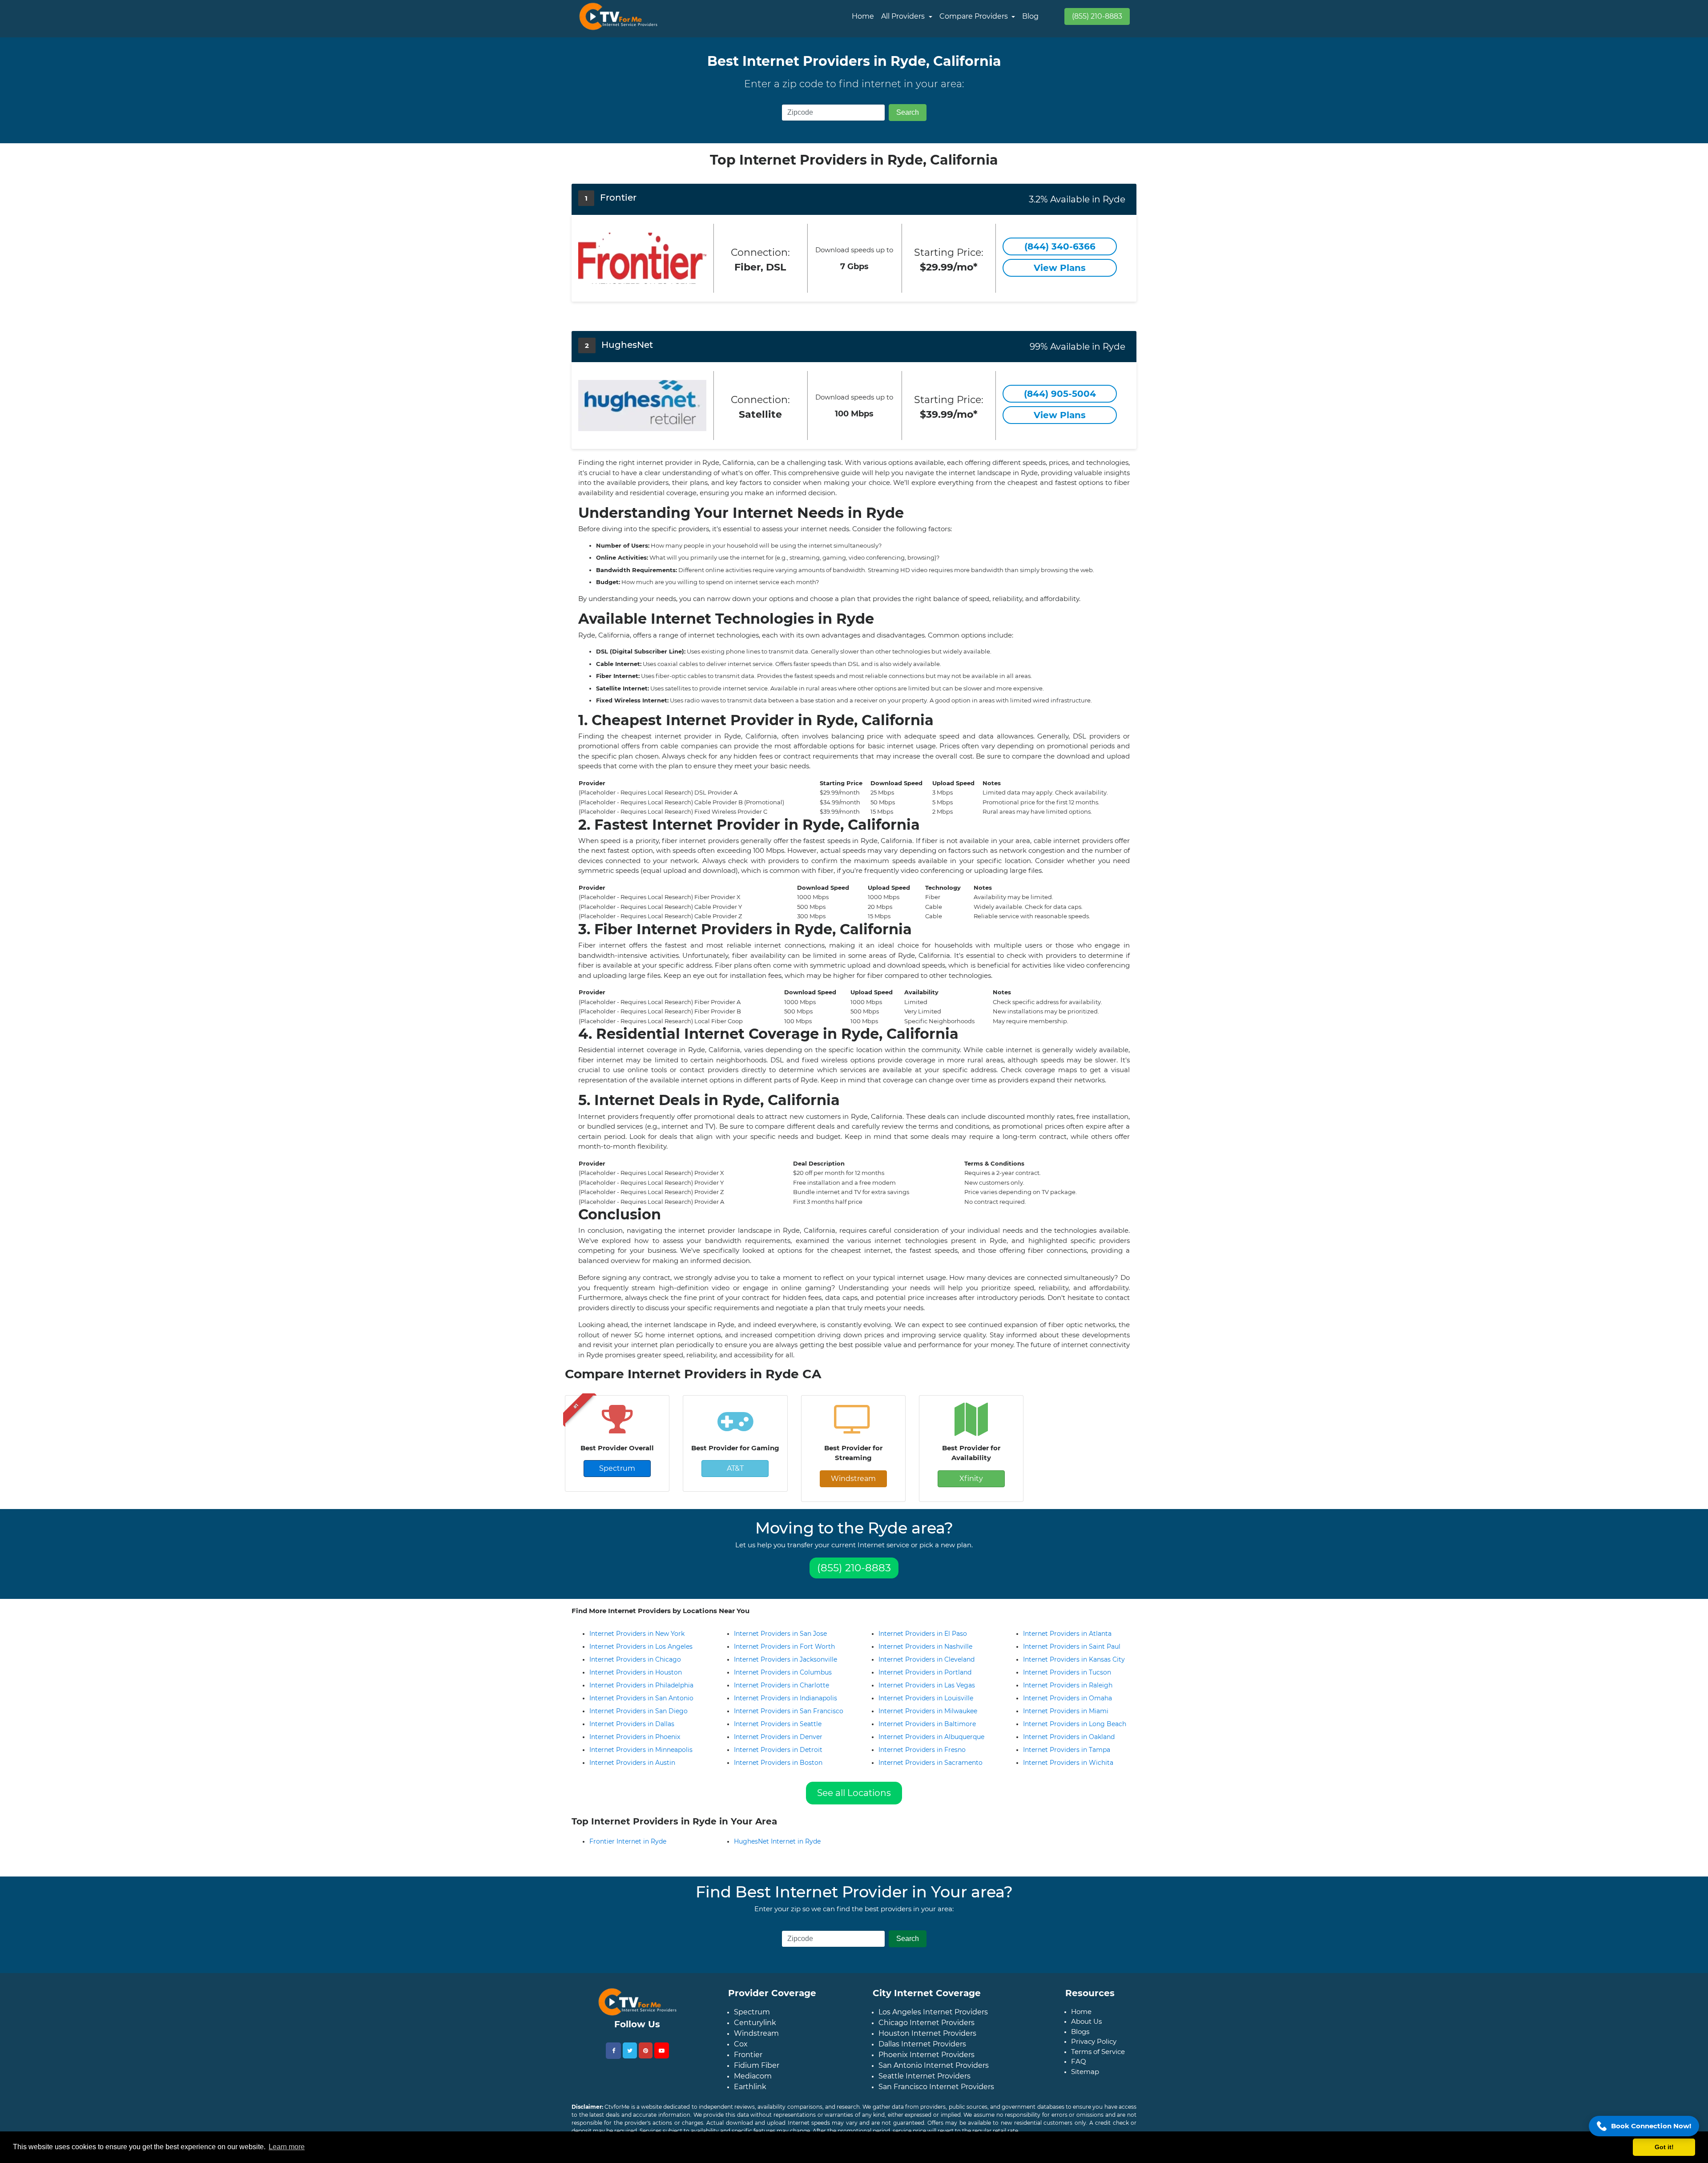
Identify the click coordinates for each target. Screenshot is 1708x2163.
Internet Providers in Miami (1066, 1711)
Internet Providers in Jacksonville (786, 1659)
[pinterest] (646, 2058)
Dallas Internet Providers (922, 2051)
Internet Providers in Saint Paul (1072, 1646)
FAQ (1079, 2068)
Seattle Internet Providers (924, 2083)
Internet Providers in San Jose (780, 1634)
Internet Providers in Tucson (1067, 1672)
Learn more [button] (287, 2147)
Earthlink (750, 2094)
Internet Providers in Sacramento (931, 1763)
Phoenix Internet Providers (927, 2062)
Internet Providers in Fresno (922, 1750)
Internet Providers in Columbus (783, 1672)
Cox (741, 2051)
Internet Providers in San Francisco (789, 1711)
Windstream (853, 1479)
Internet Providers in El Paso (923, 1634)
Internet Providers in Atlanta (1067, 1634)
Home (863, 16)
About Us (1086, 2028)
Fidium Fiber (757, 2072)
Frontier (748, 2062)
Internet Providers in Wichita (1068, 1763)
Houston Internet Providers (927, 2040)
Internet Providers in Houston (636, 1672)
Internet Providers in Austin (632, 1763)
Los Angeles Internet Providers (933, 2019)
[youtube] (662, 2058)
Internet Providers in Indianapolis (786, 1698)
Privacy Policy (1094, 2048)
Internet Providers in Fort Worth (784, 1646)
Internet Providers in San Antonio (641, 1698)
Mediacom (753, 2083)
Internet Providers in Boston (778, 1763)
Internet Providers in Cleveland (927, 1659)
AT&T (735, 1468)
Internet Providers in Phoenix (635, 1737)
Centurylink (755, 2030)
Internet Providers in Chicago (635, 1659)
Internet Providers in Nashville (925, 1646)
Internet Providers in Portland (925, 1672)
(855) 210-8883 (1097, 16)
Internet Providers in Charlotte (781, 1685)
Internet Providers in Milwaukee (928, 1711)
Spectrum (617, 1468)
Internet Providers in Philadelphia (641, 1685)
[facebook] (613, 2058)
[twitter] (630, 2058)
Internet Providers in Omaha (1067, 1698)
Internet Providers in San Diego (638, 1711)
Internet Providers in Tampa (1067, 1750)
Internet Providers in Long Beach (1075, 1724)
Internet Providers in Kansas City (1074, 1659)
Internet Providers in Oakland (1069, 1737)
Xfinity (971, 1479)
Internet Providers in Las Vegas (927, 1685)
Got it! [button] (1664, 2147)
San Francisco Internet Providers (936, 2094)
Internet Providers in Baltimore (927, 1724)
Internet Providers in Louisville (926, 1698)
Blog (1030, 16)
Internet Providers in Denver (778, 1737)
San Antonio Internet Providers (934, 2072)
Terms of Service (1098, 2059)
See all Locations (854, 1793)
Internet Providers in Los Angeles (641, 1646)
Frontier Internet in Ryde (628, 1848)
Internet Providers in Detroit (778, 1750)
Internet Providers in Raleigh (1068, 1685)
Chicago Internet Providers (927, 2030)
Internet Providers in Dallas (632, 1724)
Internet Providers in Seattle (778, 1724)
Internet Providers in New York (637, 1634)
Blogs (1080, 2039)
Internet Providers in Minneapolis (641, 1750)
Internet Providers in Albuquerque (931, 1737)
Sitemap (1085, 2079)
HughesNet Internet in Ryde (777, 1848)
